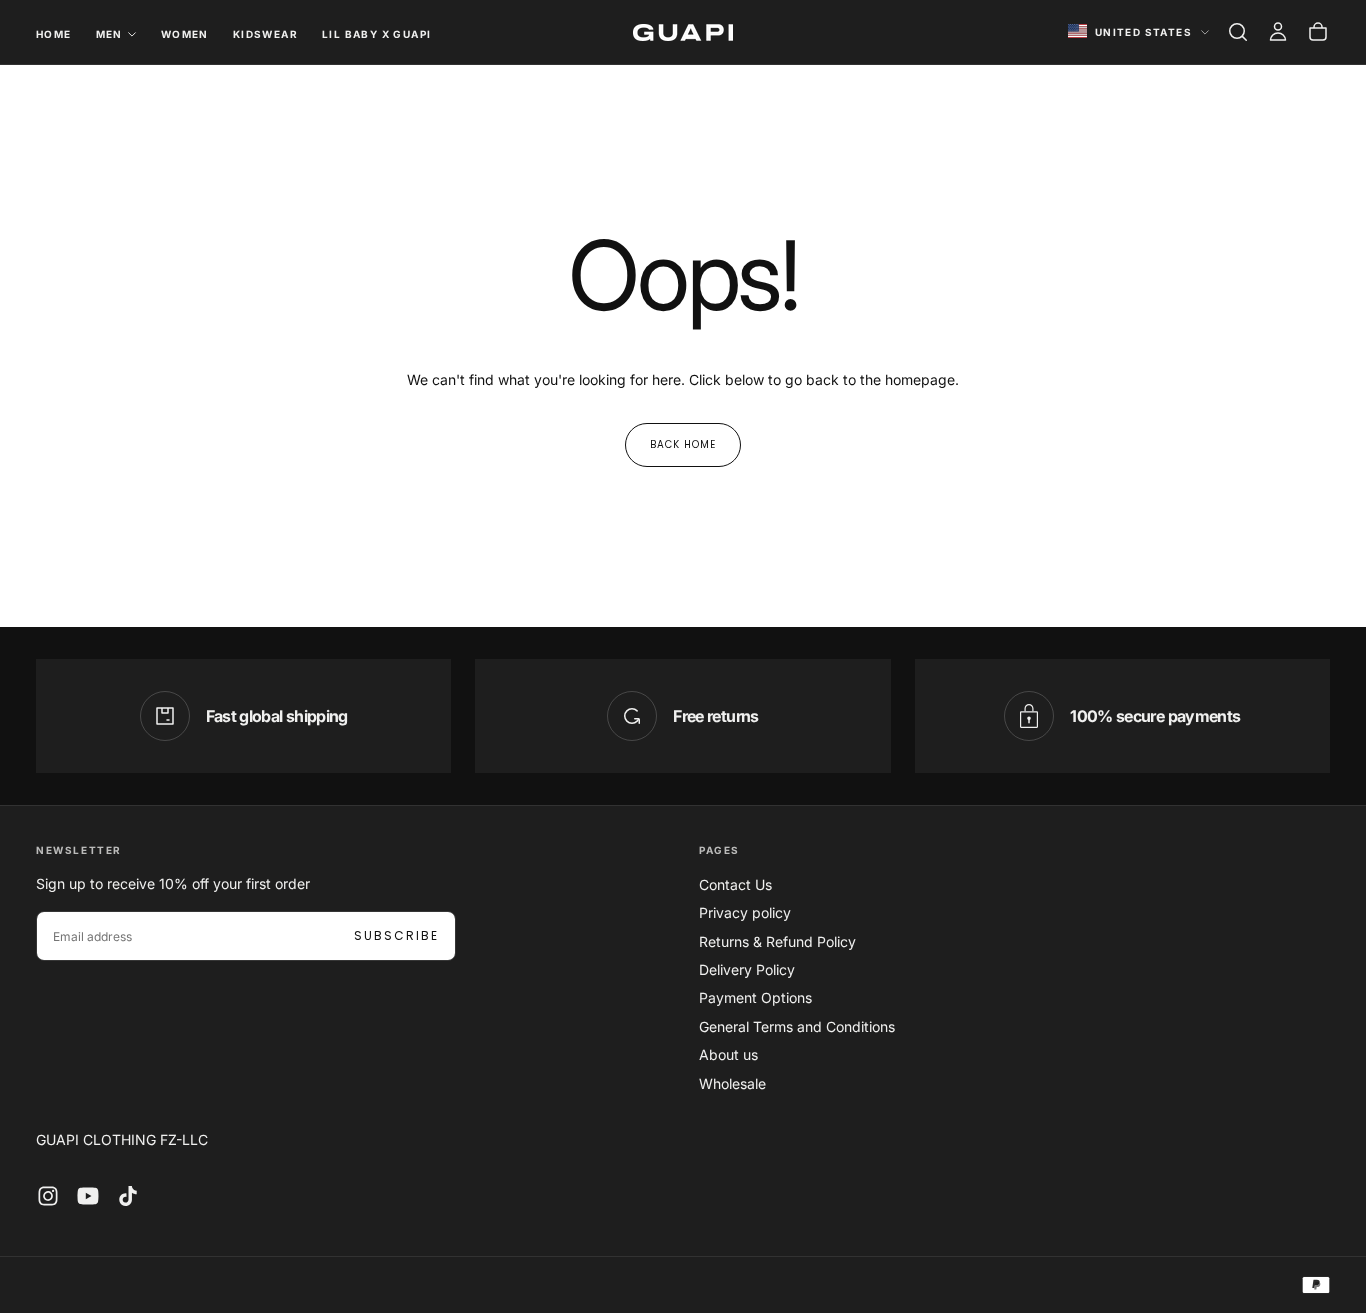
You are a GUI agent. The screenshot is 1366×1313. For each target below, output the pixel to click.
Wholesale (732, 1083)
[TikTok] (128, 1196)
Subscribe (396, 935)
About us (728, 1054)
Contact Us (735, 884)
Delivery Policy (747, 969)
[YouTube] (88, 1196)
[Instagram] (48, 1196)
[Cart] (1318, 32)
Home (54, 34)
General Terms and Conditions (797, 1026)
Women (185, 34)
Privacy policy (745, 912)
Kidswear (265, 34)
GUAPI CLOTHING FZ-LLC (122, 1139)
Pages (719, 850)
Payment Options (755, 997)
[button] (1238, 32)
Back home (683, 444)
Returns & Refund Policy (777, 941)
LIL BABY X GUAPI (376, 34)
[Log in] (1278, 32)
